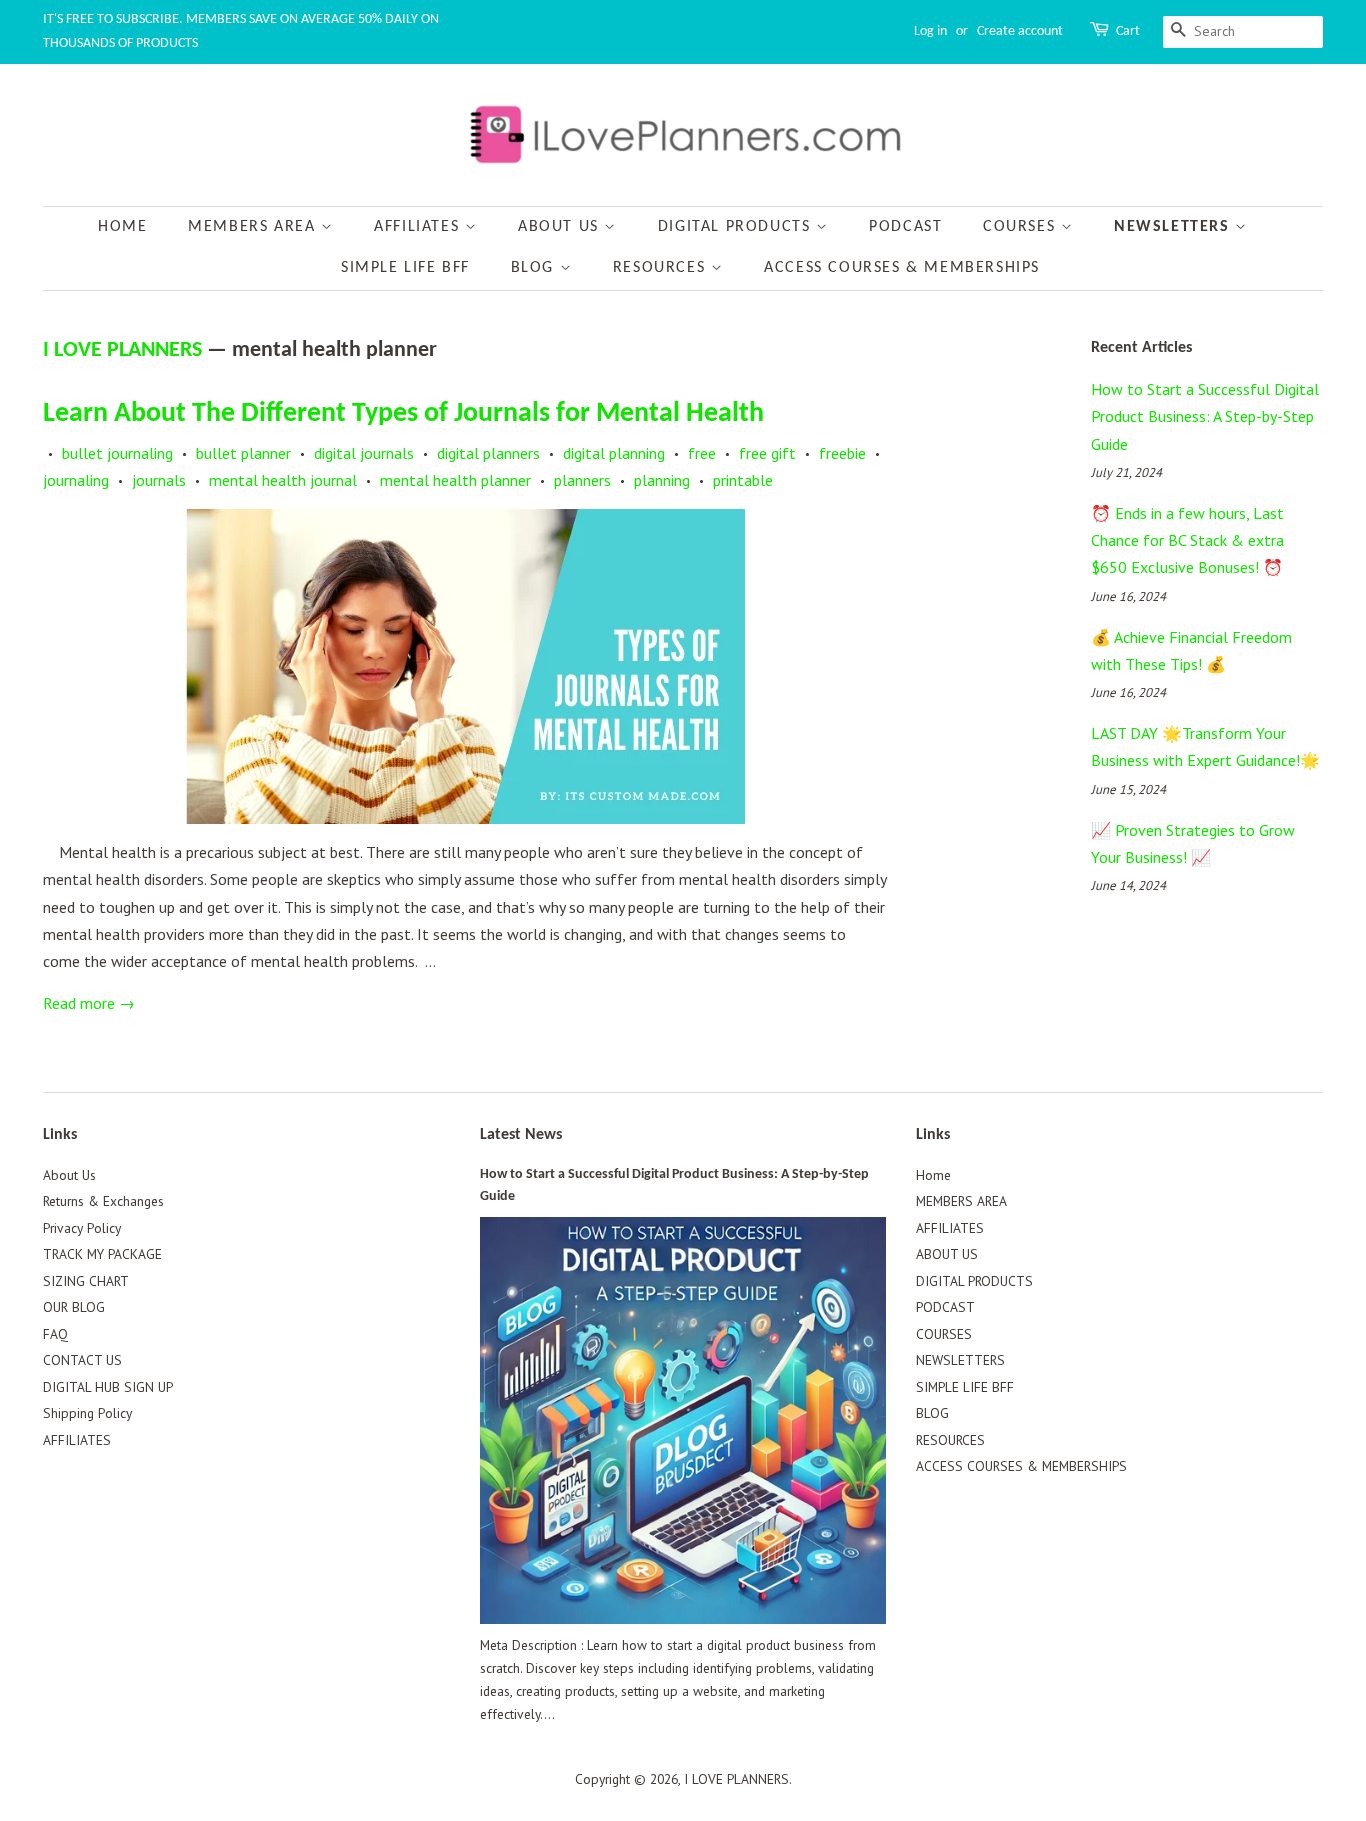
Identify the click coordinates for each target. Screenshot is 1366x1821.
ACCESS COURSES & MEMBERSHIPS (902, 268)
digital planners (488, 453)
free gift (767, 453)
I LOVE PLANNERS (122, 350)
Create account (1020, 31)
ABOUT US (561, 227)
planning (662, 480)
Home (122, 227)
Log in (930, 31)
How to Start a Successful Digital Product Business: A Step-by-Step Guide (1205, 416)
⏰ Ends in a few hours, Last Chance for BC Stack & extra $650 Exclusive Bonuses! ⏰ (1187, 540)
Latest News (521, 1135)
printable (743, 480)
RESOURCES (662, 268)
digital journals (364, 453)
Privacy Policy (82, 1228)
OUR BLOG (74, 1307)
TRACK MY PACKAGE (102, 1254)
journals (159, 480)
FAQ (55, 1334)
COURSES (1022, 227)
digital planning (614, 453)
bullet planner (243, 453)
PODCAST (905, 227)
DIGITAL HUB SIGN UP (108, 1387)
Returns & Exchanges (103, 1201)
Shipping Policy (87, 1413)
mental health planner (455, 480)
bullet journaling (117, 453)
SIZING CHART (86, 1281)
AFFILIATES (419, 227)
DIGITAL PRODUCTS (737, 227)
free (702, 453)
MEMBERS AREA (254, 227)
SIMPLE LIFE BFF (405, 268)
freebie (842, 453)
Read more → (89, 1003)
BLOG (535, 268)
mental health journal (283, 480)
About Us (69, 1175)
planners (582, 480)
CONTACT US (82, 1360)
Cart (1128, 31)
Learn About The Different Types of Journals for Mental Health (403, 414)
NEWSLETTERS (1174, 227)
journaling (76, 480)
